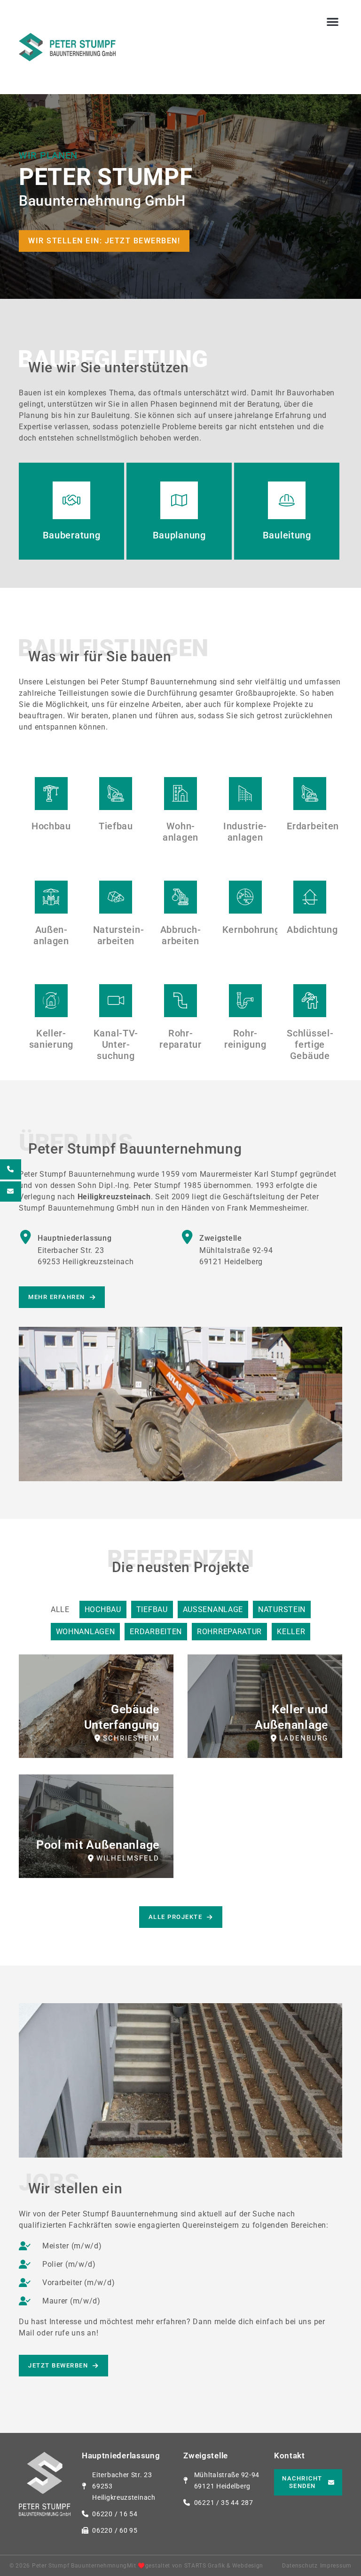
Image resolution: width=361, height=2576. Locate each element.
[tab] (60, 1609)
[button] (333, 21)
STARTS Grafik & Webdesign (224, 2566)
